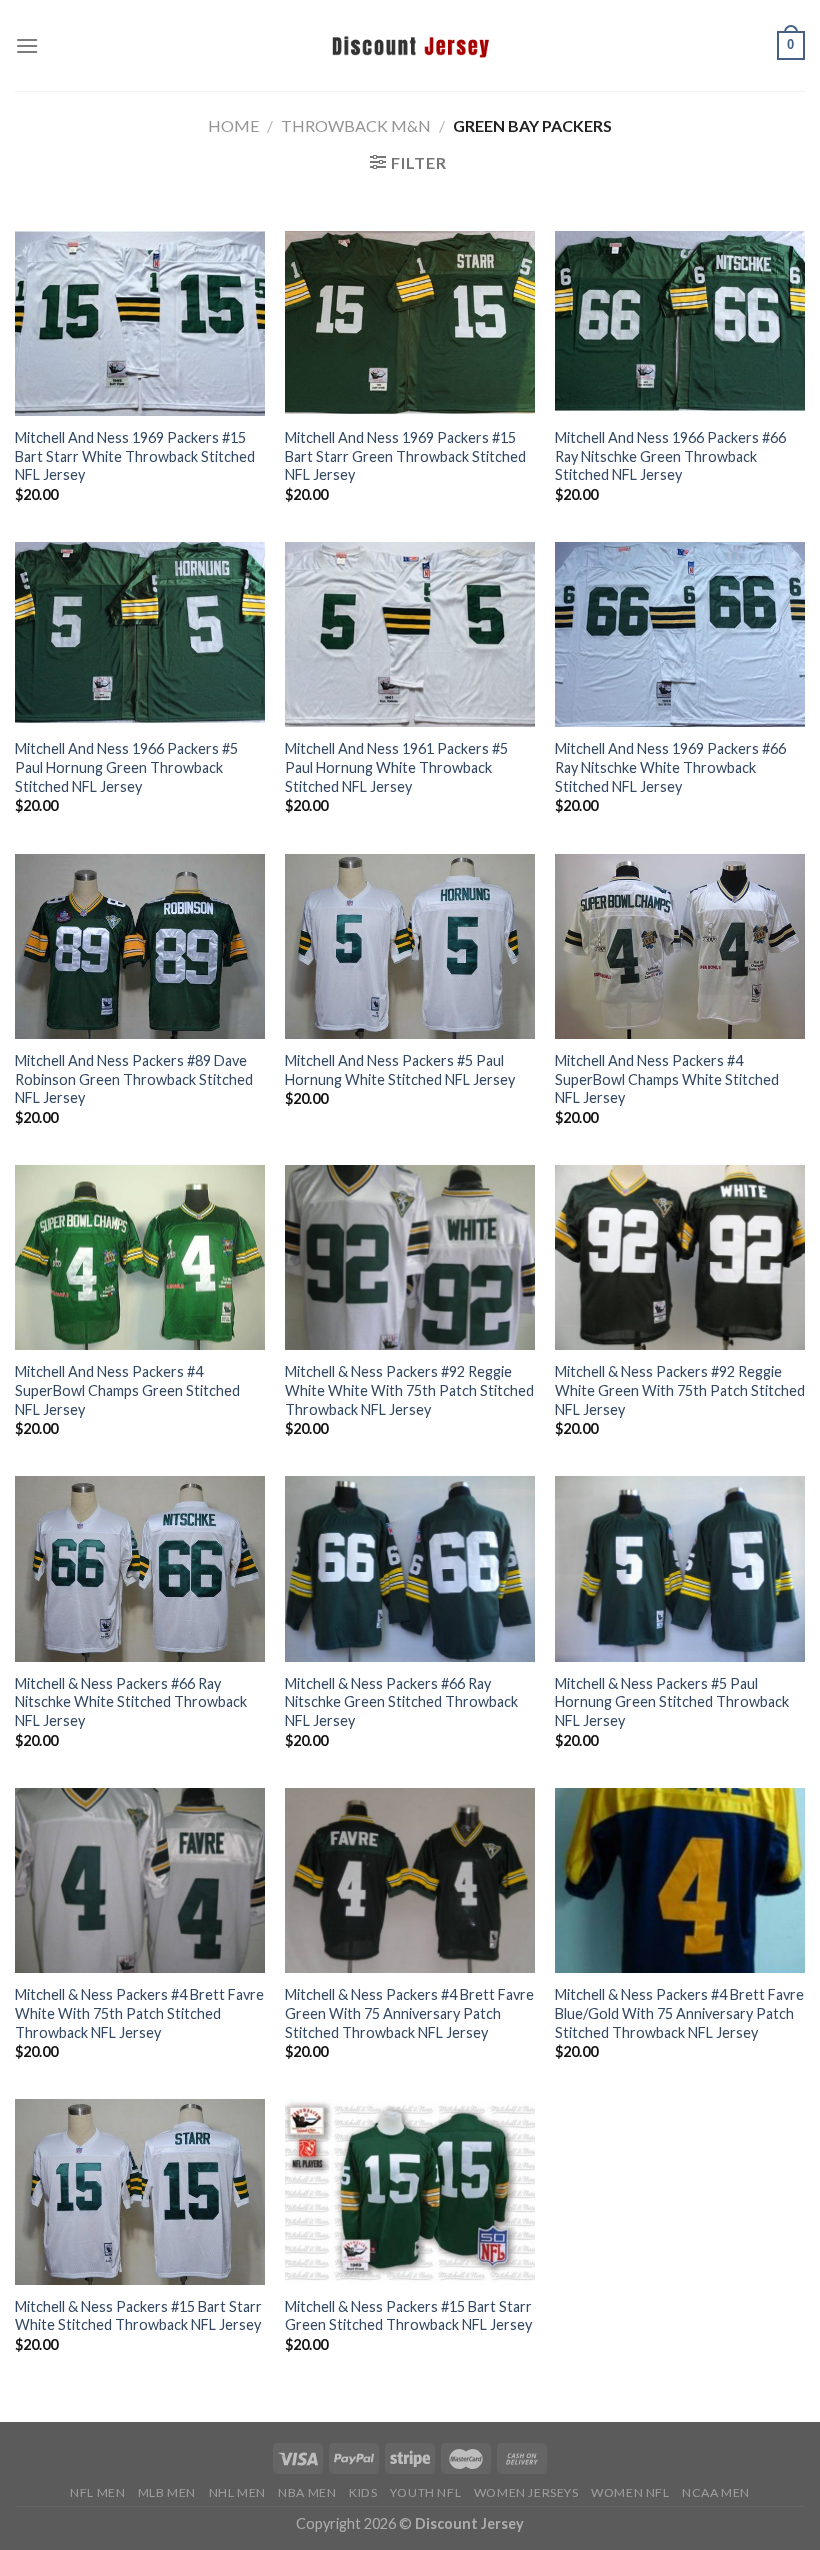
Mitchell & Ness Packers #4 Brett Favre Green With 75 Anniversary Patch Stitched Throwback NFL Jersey (409, 2013)
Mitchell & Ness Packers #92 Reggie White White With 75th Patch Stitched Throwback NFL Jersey (409, 1390)
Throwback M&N (356, 125)
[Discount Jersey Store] (410, 45)
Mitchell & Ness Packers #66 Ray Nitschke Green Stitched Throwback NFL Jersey (401, 1702)
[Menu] (27, 45)
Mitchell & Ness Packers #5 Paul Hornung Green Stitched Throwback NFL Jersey (672, 1702)
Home (233, 125)
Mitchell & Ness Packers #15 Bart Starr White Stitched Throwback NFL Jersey (138, 2316)
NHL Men (237, 2492)
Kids (363, 2492)
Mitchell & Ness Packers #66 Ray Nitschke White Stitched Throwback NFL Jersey (131, 1702)
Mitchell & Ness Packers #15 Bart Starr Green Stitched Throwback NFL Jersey (408, 2316)
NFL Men (97, 2492)
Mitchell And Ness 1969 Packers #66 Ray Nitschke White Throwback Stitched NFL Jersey (670, 767)
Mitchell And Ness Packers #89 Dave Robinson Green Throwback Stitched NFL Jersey (134, 1079)
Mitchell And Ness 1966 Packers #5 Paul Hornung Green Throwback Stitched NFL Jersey (126, 767)
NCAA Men (716, 2492)
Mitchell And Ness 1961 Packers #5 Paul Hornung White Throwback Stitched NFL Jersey (396, 767)
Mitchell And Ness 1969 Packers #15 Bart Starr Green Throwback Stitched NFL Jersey (405, 456)
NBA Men (307, 2492)
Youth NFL (426, 2492)
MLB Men (167, 2492)
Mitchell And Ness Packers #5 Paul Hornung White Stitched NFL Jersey (400, 1070)
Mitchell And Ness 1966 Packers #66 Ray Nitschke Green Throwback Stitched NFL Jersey (670, 456)
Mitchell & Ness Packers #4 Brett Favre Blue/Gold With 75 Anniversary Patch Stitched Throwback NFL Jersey (679, 2013)
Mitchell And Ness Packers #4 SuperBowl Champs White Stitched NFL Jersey (667, 1079)
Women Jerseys (526, 2492)
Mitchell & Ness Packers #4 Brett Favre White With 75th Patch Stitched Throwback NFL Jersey (139, 2013)
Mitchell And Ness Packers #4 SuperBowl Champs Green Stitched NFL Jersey (127, 1390)
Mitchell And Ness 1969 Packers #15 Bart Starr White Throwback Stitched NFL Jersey (135, 456)
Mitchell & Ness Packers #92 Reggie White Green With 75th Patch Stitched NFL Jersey (680, 1390)
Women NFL (630, 2492)
